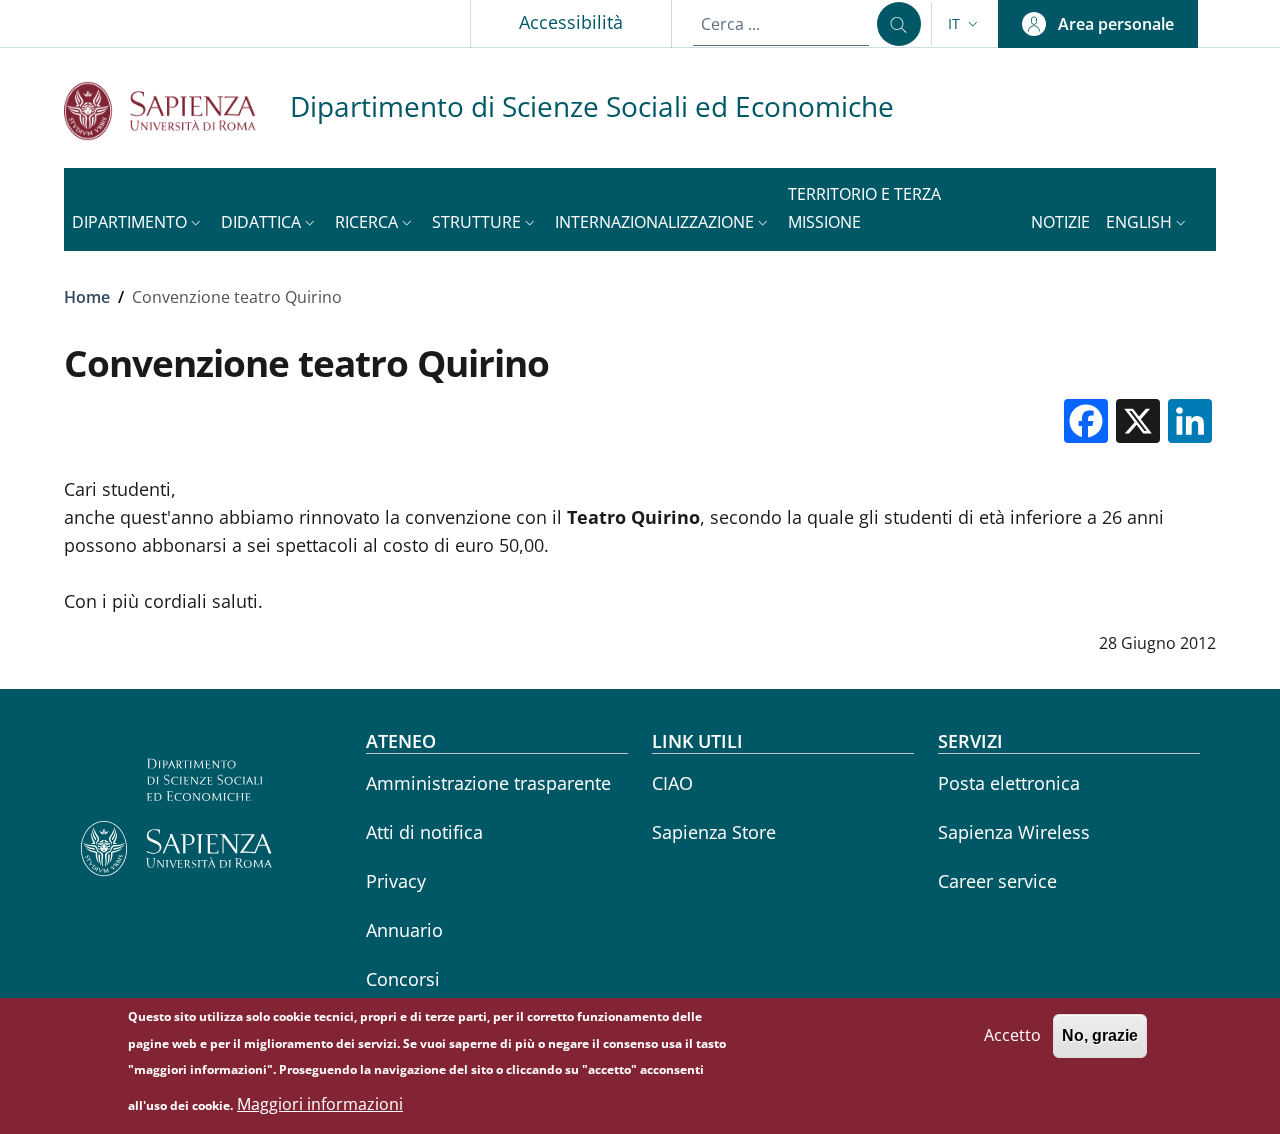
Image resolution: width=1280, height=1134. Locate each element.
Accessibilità (571, 22)
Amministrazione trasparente (488, 783)
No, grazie (1100, 1035)
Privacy (396, 881)
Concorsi (403, 979)
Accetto (1012, 1035)
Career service (997, 881)
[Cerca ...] (899, 24)
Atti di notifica (424, 832)
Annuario (404, 930)
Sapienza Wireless (1014, 832)
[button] (965, 24)
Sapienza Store (714, 832)
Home (87, 297)
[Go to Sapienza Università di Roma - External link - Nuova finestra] (177, 110)
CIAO (672, 783)
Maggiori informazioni (320, 1104)
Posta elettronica (1009, 783)
